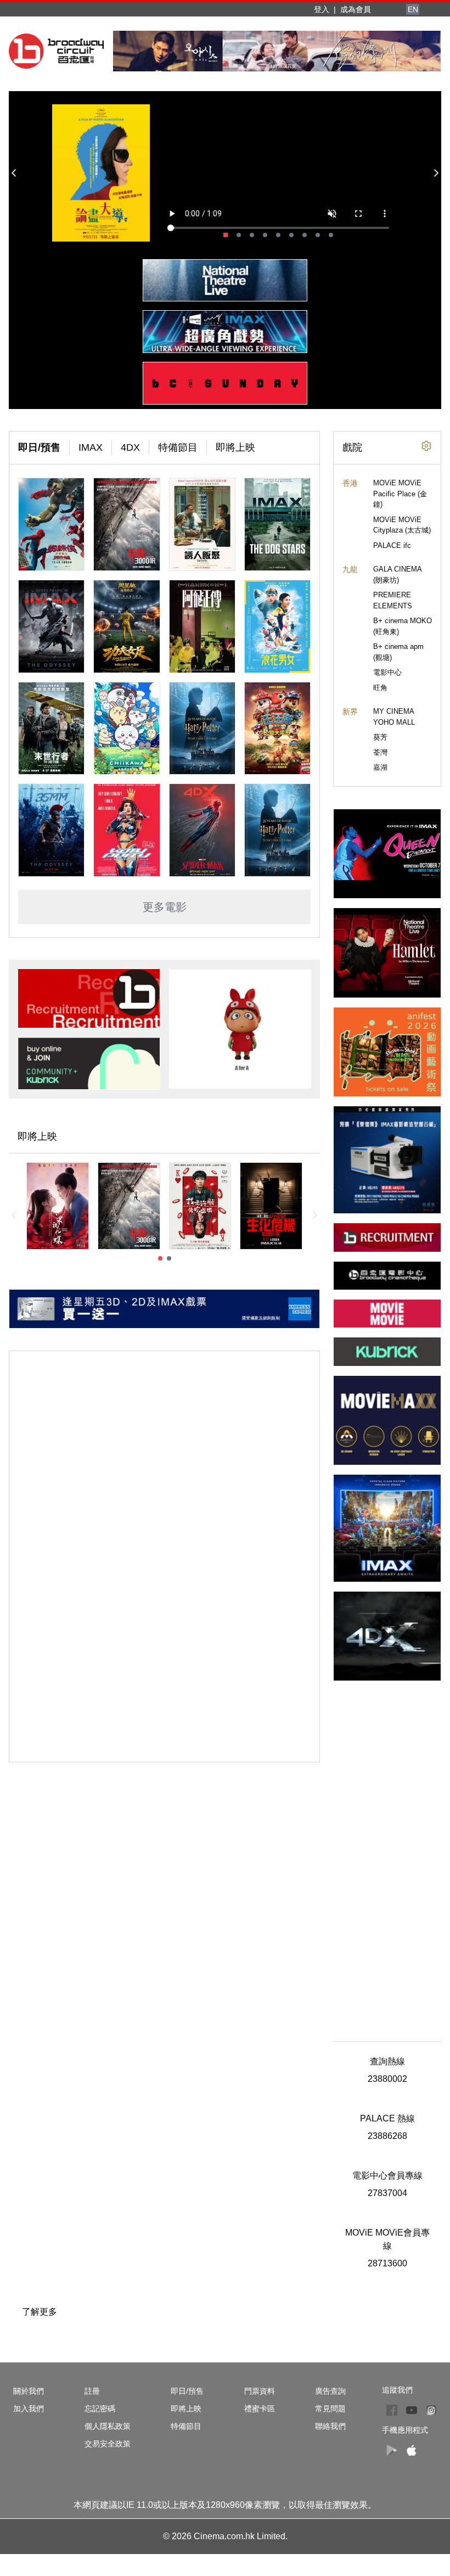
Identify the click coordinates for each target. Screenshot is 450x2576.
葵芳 (380, 737)
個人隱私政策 (108, 2426)
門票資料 (260, 2391)
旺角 (380, 688)
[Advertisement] (387, 1855)
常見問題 (330, 2409)
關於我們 (29, 2391)
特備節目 (178, 447)
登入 (322, 9)
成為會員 (356, 9)
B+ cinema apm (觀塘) (398, 652)
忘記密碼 (100, 2409)
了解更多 (40, 2312)
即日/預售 (39, 447)
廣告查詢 (330, 2391)
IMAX (91, 447)
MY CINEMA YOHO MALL (394, 717)
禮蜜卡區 (260, 2409)
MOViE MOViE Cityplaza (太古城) (402, 525)
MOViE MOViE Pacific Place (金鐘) (400, 494)
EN (413, 9)
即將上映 (235, 447)
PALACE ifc (392, 545)
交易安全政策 (108, 2444)
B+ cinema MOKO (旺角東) (403, 626)
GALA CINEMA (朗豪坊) (397, 575)
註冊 (92, 2391)
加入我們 (29, 2409)
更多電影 (165, 907)
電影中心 (387, 672)
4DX (130, 447)
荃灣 (380, 752)
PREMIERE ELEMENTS (393, 600)
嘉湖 (380, 767)
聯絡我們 (330, 2426)
